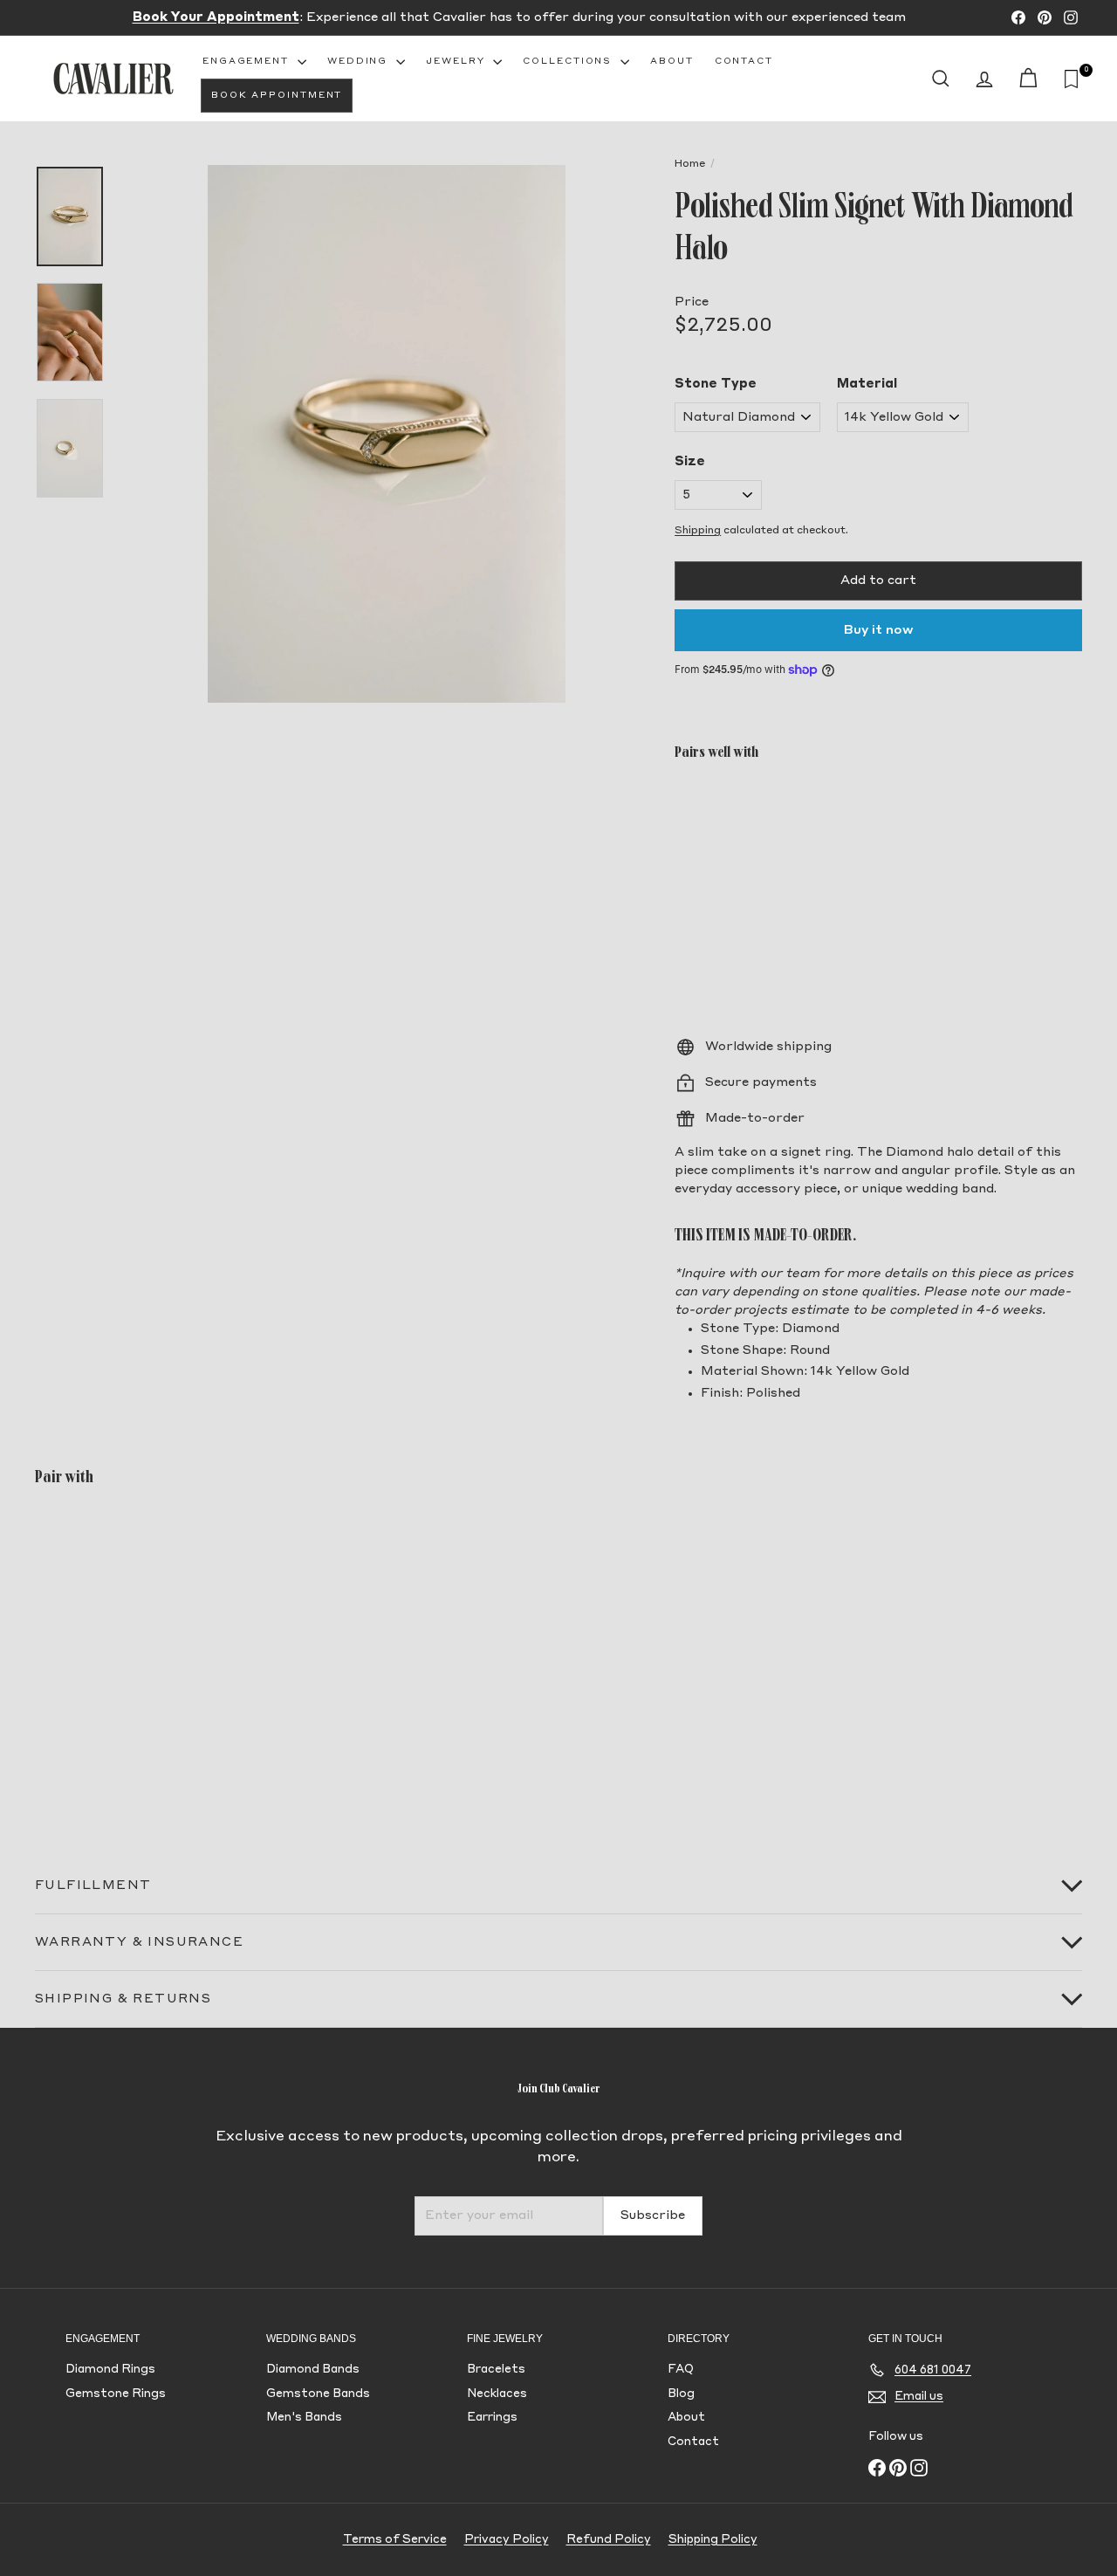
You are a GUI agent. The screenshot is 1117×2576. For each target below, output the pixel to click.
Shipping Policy (713, 2540)
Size (690, 462)
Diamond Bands (313, 2370)
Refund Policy (609, 2540)
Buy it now (879, 630)
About (672, 61)
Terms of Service (395, 2540)
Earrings (492, 2418)
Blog (681, 2394)
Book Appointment (277, 95)
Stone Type (716, 384)
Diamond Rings (110, 2370)
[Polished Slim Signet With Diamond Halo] (878, 839)
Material (867, 384)
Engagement (248, 61)
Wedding (360, 61)
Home (690, 164)
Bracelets (496, 2370)
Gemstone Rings (116, 2394)
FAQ (681, 2370)
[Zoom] (387, 434)
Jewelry (457, 61)
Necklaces (497, 2394)
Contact (744, 61)
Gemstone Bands (318, 2394)
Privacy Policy (507, 2540)
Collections (569, 61)
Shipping (698, 531)
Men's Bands (304, 2418)
